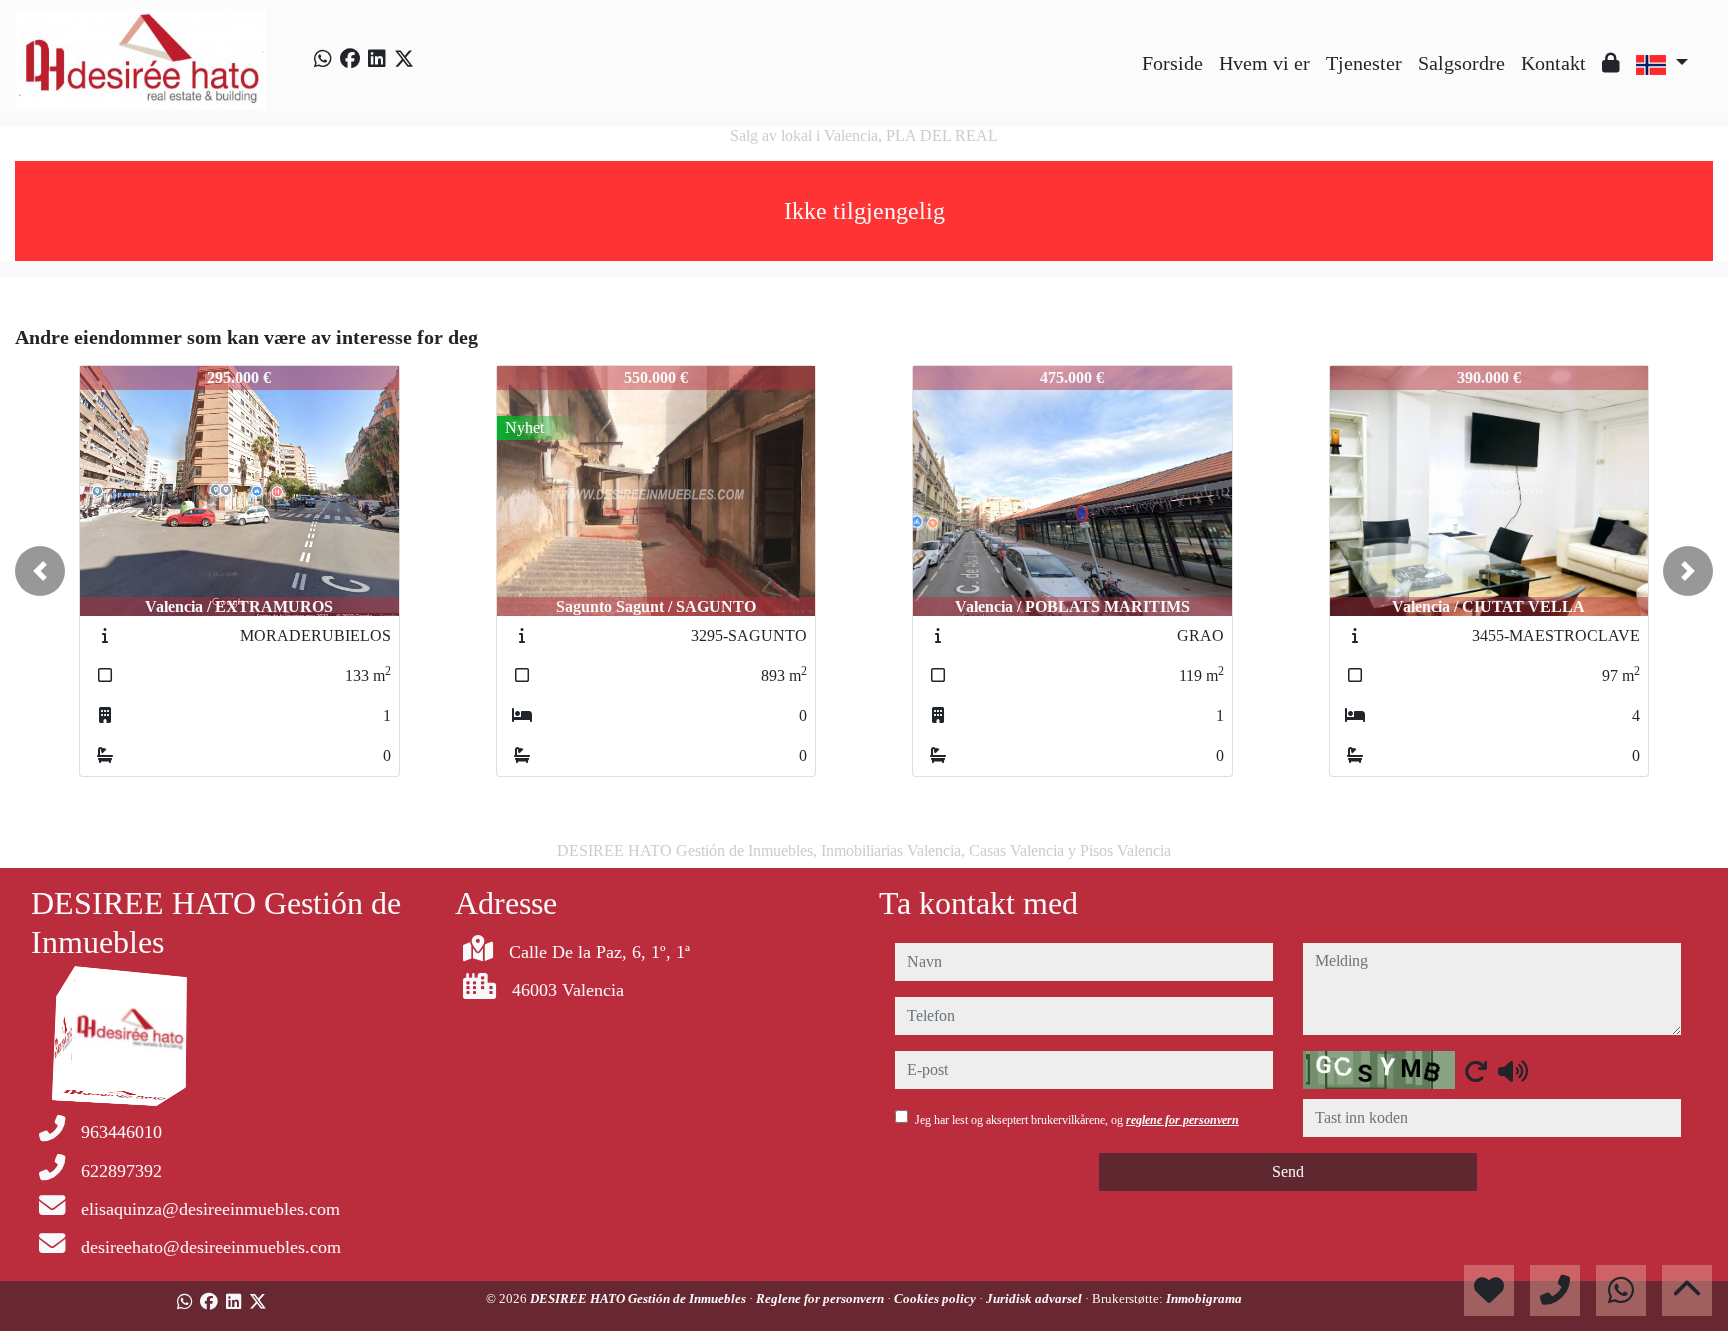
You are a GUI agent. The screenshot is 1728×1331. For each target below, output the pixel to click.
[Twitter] (404, 59)
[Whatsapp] (323, 59)
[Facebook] (350, 59)
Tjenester (1364, 63)
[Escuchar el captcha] (1513, 1071)
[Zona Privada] (1611, 63)
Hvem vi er (1264, 63)
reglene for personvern (1182, 1120)
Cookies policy (936, 1298)
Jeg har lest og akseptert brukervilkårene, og (1077, 1120)
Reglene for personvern (821, 1298)
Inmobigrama (1204, 1298)
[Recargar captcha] (1476, 1071)
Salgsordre (1461, 63)
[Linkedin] (377, 59)
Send (1288, 1171)
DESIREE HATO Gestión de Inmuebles (639, 1298)
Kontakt (1553, 63)
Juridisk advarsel (1035, 1298)
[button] (40, 571)
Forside (1172, 63)
